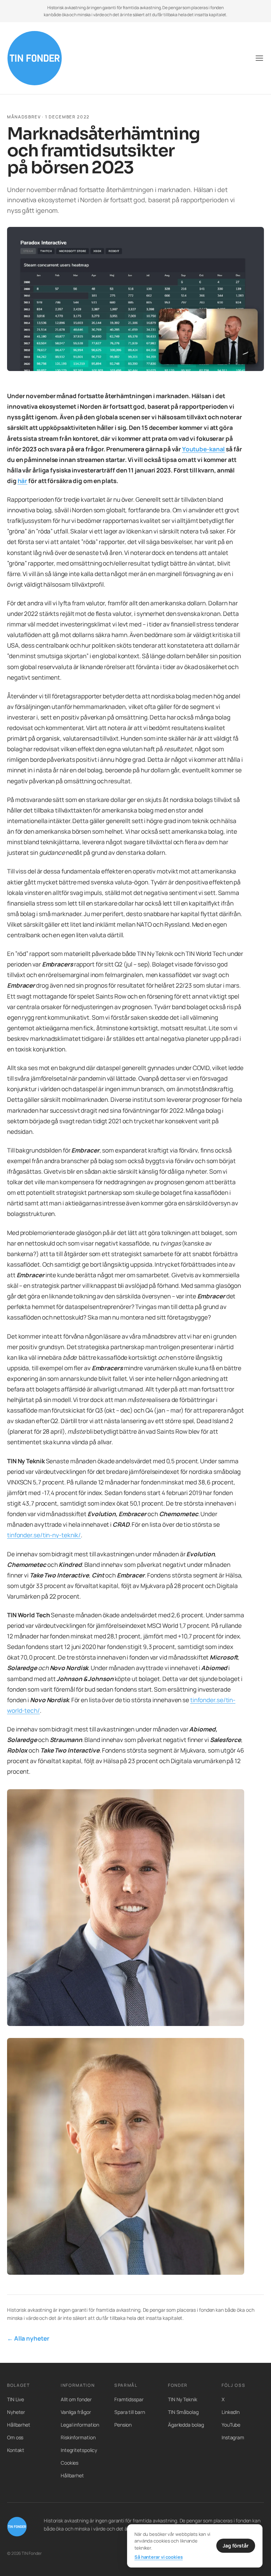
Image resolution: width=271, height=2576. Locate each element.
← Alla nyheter (28, 2338)
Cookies (70, 2463)
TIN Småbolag (183, 2412)
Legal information (80, 2425)
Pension (123, 2425)
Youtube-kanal (204, 449)
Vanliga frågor (76, 2412)
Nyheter (16, 2412)
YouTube (231, 2425)
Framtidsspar (129, 2399)
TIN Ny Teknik (183, 2399)
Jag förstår (236, 2546)
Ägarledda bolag (186, 2425)
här (23, 481)
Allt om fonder (76, 2399)
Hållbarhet (19, 2425)
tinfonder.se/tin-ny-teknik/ (44, 1535)
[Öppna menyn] (259, 58)
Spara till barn (130, 2412)
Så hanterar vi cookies (159, 2557)
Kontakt (16, 2450)
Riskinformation (78, 2437)
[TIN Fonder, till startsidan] (35, 58)
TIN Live (16, 2399)
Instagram (233, 2437)
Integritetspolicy (79, 2450)
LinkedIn (231, 2412)
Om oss (15, 2437)
